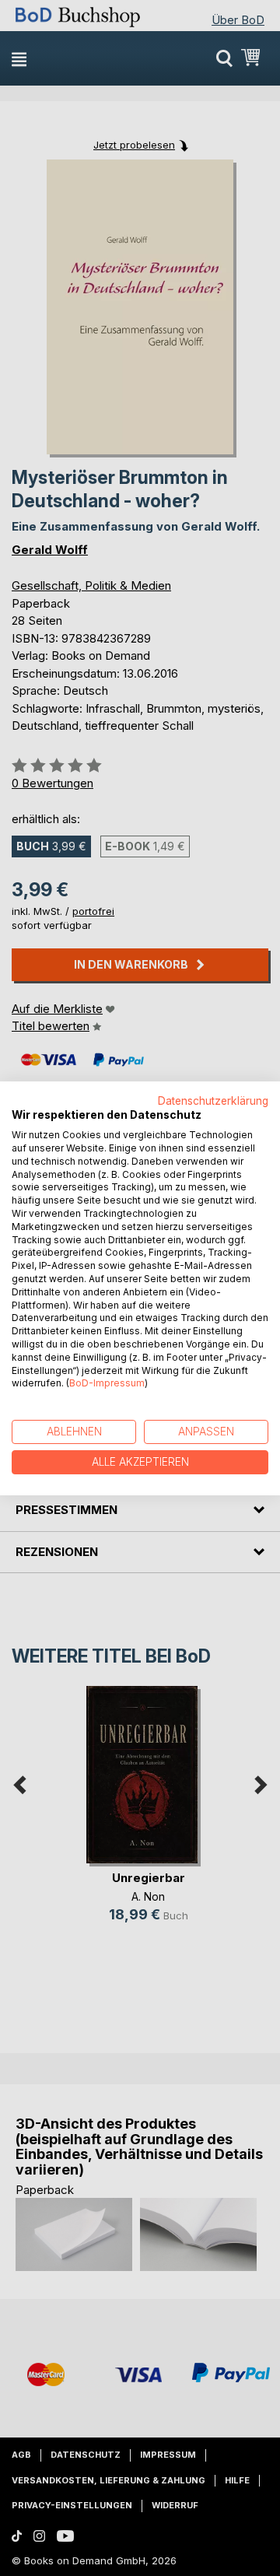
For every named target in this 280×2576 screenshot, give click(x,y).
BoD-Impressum (107, 1383)
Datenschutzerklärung (213, 1100)
